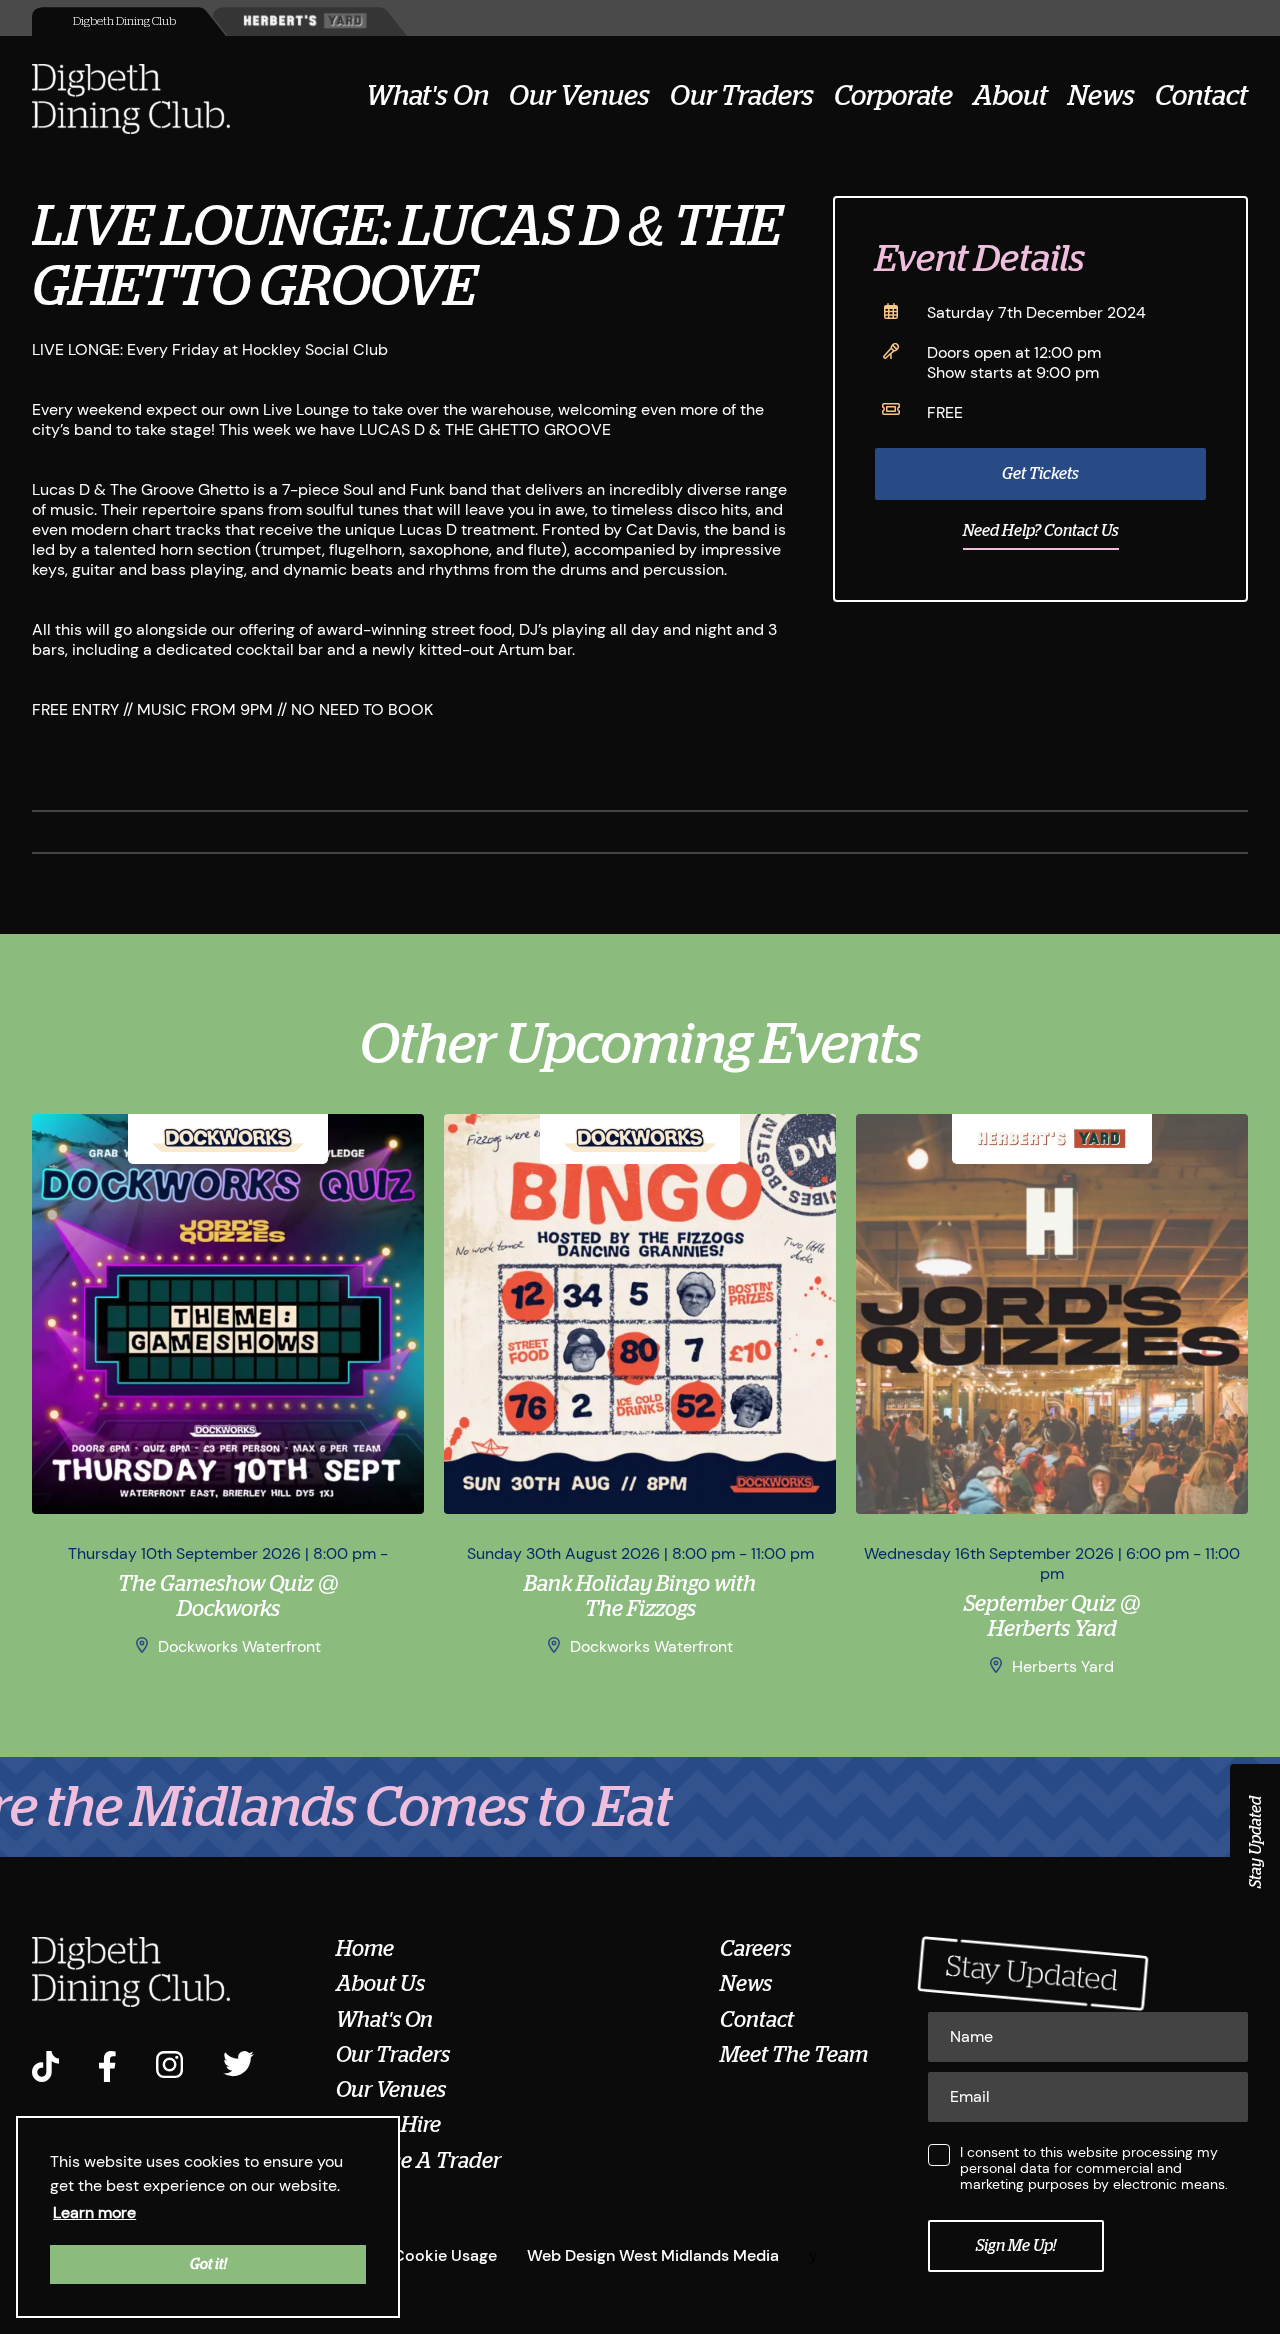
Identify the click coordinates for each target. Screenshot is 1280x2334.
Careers (755, 1949)
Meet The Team (794, 2055)
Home (365, 1949)
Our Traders (742, 96)
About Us (380, 1984)
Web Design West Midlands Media (653, 2255)
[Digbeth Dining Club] (131, 101)
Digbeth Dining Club (124, 21)
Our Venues (579, 96)
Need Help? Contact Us (1041, 531)
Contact (1201, 96)
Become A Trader (418, 2161)
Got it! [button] (208, 2264)
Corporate (893, 96)
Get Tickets (1040, 474)
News (1101, 96)
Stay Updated (1256, 1842)
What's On (427, 96)
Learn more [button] (94, 2212)
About (1010, 96)
